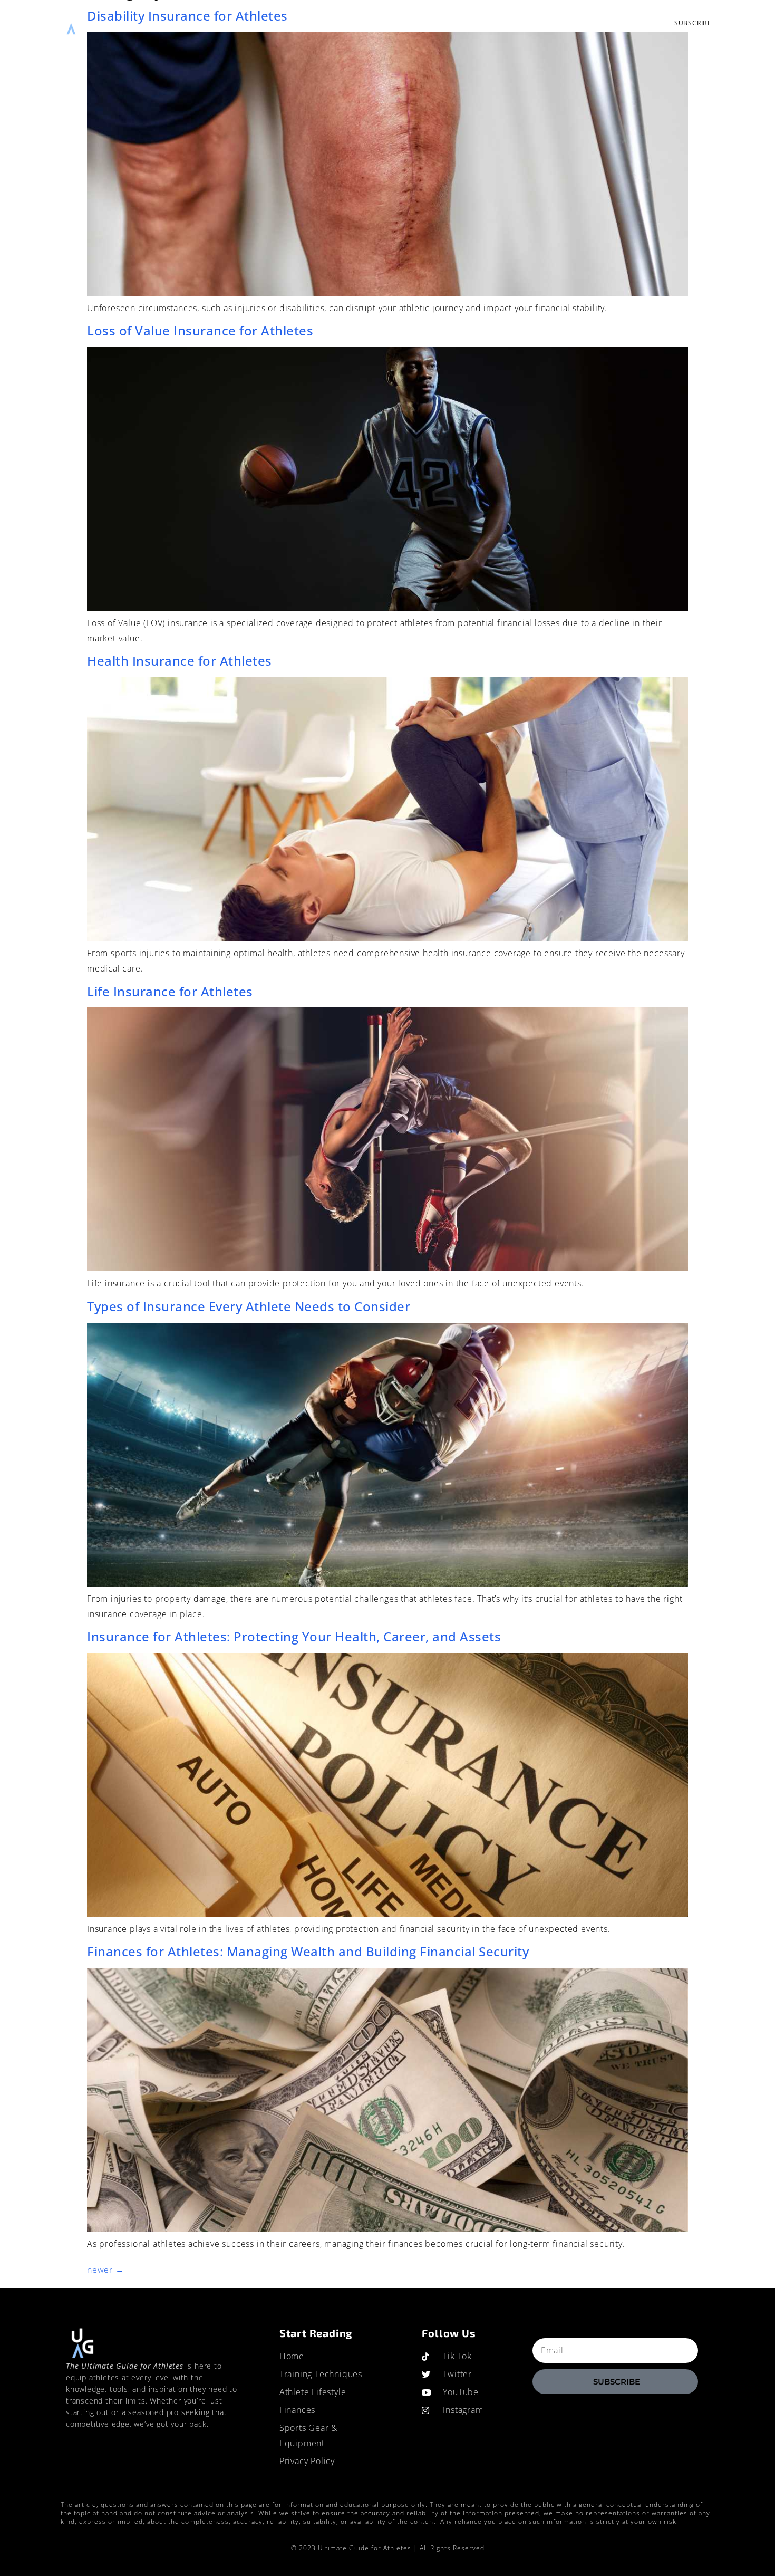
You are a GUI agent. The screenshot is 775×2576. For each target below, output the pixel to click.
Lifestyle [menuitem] (307, 23)
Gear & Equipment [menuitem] (430, 23)
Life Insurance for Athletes (170, 991)
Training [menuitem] (257, 23)
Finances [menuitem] (358, 23)
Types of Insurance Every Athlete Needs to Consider (249, 1306)
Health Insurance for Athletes (180, 661)
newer (106, 2270)
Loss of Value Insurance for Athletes (200, 330)
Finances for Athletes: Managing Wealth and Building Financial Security (308, 1951)
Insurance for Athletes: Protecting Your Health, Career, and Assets (294, 1636)
